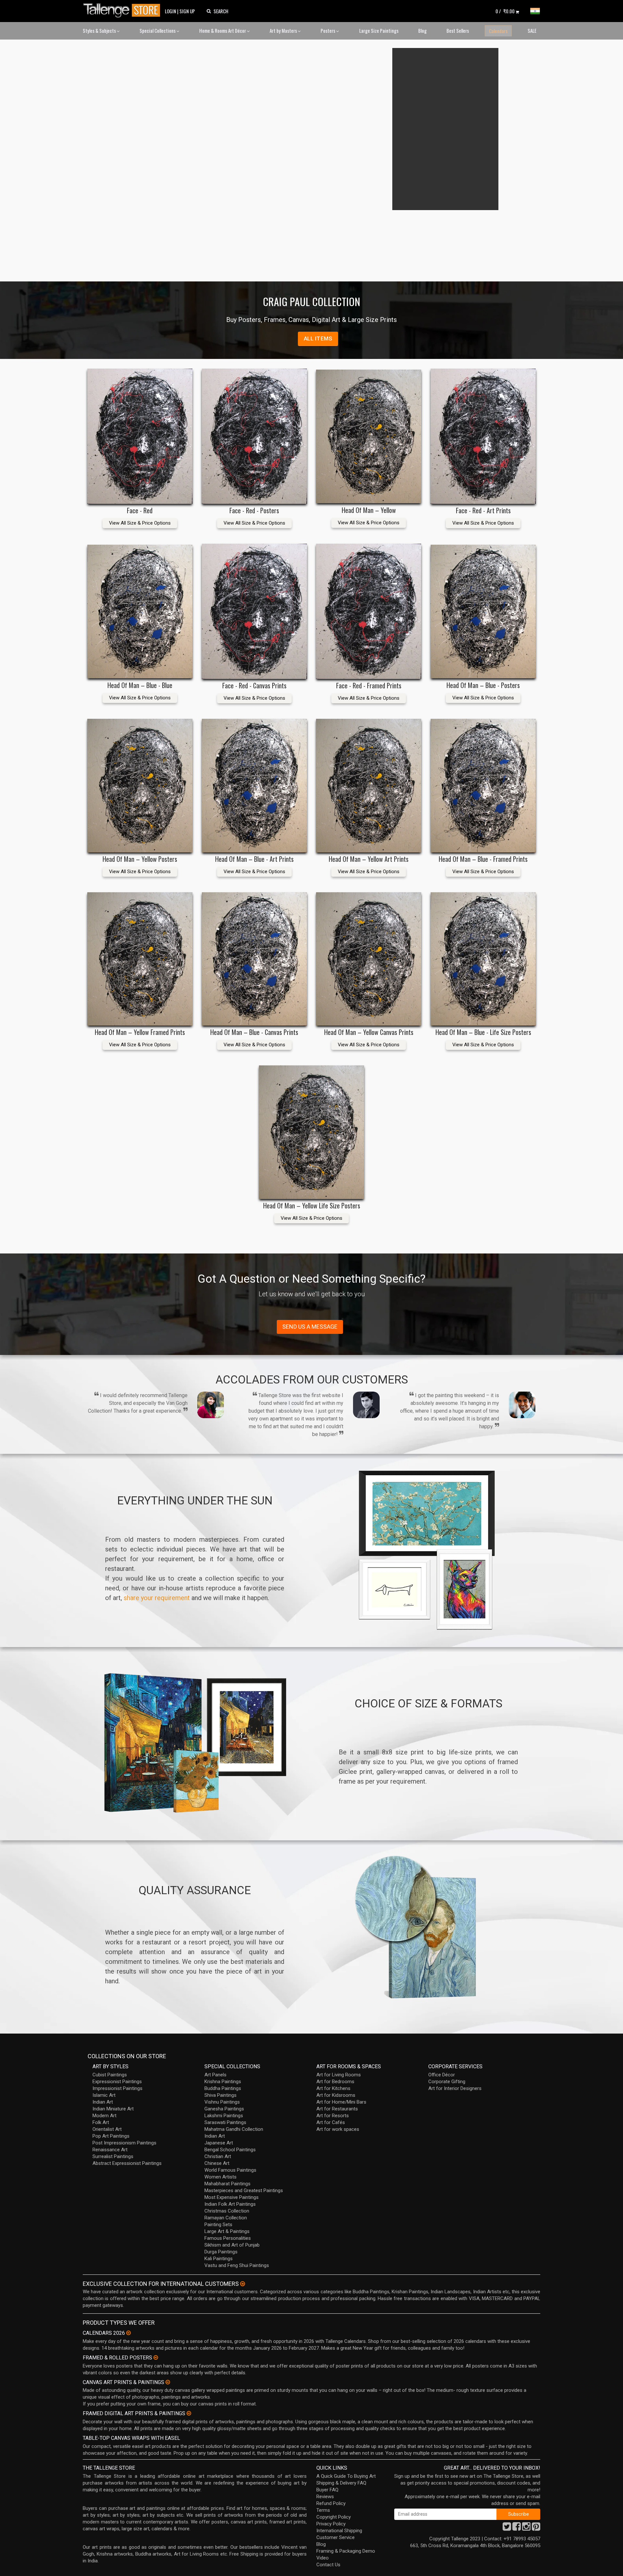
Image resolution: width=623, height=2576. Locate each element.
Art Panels (215, 2075)
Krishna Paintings (223, 2082)
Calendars (498, 31)
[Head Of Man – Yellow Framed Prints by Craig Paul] (140, 959)
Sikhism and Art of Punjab (232, 2245)
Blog (422, 30)
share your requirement (157, 1598)
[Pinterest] (536, 2528)
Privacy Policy (331, 2524)
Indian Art (103, 2102)
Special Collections (158, 30)
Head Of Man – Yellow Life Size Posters (312, 1205)
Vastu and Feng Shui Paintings (237, 2265)
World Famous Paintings (230, 2170)
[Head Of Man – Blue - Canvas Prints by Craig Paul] (254, 959)
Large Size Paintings (379, 30)
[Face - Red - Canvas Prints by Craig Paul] (254, 611)
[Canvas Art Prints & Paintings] (168, 2382)
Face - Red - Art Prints (483, 510)
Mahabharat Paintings (227, 2184)
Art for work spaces (338, 2129)
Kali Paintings (219, 2259)
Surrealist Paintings (113, 2156)
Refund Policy (331, 2503)
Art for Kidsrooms (336, 2095)
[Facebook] (517, 2528)
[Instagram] (526, 2528)
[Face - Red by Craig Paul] (140, 436)
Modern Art (104, 2116)
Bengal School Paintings (230, 2150)
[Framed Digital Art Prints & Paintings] (189, 2413)
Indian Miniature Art (113, 2109)
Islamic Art (104, 2095)
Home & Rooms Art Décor (223, 30)
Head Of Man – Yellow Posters (140, 859)
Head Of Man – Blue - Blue (140, 685)
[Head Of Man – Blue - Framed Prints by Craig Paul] (483, 785)
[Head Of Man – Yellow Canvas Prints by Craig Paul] (369, 959)
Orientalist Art (107, 2129)
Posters (328, 30)
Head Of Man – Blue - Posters (483, 685)
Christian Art (218, 2156)
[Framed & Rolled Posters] (156, 2357)
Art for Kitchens (333, 2088)
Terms (323, 2510)
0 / (505, 11)
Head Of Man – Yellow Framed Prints (140, 1032)
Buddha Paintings (223, 2088)
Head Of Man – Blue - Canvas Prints (254, 1032)
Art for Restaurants (337, 2109)
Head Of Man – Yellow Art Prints (369, 859)
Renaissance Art (110, 2150)
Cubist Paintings (110, 2075)
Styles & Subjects (100, 30)
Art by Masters (284, 30)
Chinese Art (217, 2163)
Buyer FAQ (327, 2490)
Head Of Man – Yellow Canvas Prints (369, 1032)
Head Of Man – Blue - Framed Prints (483, 859)
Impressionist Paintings (117, 2088)
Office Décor (442, 2075)
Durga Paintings (221, 2252)
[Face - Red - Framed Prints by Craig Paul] (369, 611)
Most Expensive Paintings (232, 2197)
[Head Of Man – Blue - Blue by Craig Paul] (140, 611)
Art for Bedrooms (335, 2082)
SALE (532, 30)
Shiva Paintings (220, 2095)
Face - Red (140, 510)
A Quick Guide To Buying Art (346, 2476)
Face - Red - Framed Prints (369, 685)
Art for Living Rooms (339, 2075)
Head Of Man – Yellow (369, 510)
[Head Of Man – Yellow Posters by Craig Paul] (140, 785)
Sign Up (187, 11)
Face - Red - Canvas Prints (254, 685)
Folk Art (101, 2122)
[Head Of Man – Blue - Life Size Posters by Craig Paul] (483, 959)
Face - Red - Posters (254, 510)
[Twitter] (507, 2528)
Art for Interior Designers (455, 2088)
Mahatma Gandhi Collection (234, 2129)
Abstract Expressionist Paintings (127, 2163)
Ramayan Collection (226, 2218)
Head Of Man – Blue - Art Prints (254, 859)
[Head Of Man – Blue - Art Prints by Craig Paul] (254, 785)
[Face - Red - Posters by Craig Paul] (254, 436)
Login (171, 11)
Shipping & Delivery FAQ (341, 2483)
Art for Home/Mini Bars (341, 2102)
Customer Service (336, 2537)
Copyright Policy (334, 2517)
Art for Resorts (333, 2116)
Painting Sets (218, 2225)
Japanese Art (219, 2143)
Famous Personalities (228, 2238)
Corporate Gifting (447, 2082)
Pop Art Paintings (111, 2136)
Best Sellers (458, 30)
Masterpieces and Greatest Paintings (244, 2190)
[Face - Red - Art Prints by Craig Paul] (483, 436)
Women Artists (220, 2177)
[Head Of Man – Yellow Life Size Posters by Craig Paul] (311, 1132)
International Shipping (339, 2531)
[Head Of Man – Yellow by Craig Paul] (369, 436)
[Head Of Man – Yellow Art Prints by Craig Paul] (369, 785)
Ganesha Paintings (224, 2109)
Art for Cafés (331, 2122)
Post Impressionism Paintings (124, 2143)
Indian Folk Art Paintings (230, 2204)
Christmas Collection (227, 2211)
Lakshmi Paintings (224, 2116)
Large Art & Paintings (227, 2231)
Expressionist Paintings (117, 2082)
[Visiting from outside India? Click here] (243, 2284)
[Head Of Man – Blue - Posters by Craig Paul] (483, 611)
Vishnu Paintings (222, 2102)
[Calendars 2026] (128, 2333)
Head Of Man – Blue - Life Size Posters (483, 1032)
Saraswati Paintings (225, 2122)
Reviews (325, 2497)
